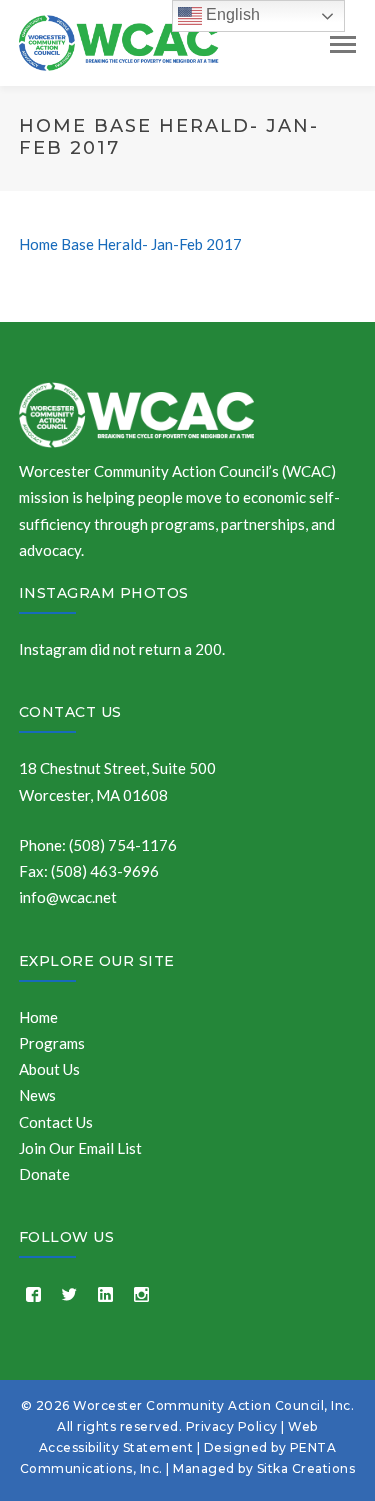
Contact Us (70, 712)
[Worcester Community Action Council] (119, 41)
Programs (52, 1043)
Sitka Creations (306, 1468)
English (231, 14)
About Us (49, 1069)
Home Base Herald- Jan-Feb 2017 (130, 244)
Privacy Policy (232, 1426)
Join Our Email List (80, 1148)
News (37, 1095)
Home (38, 1017)
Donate (44, 1174)
